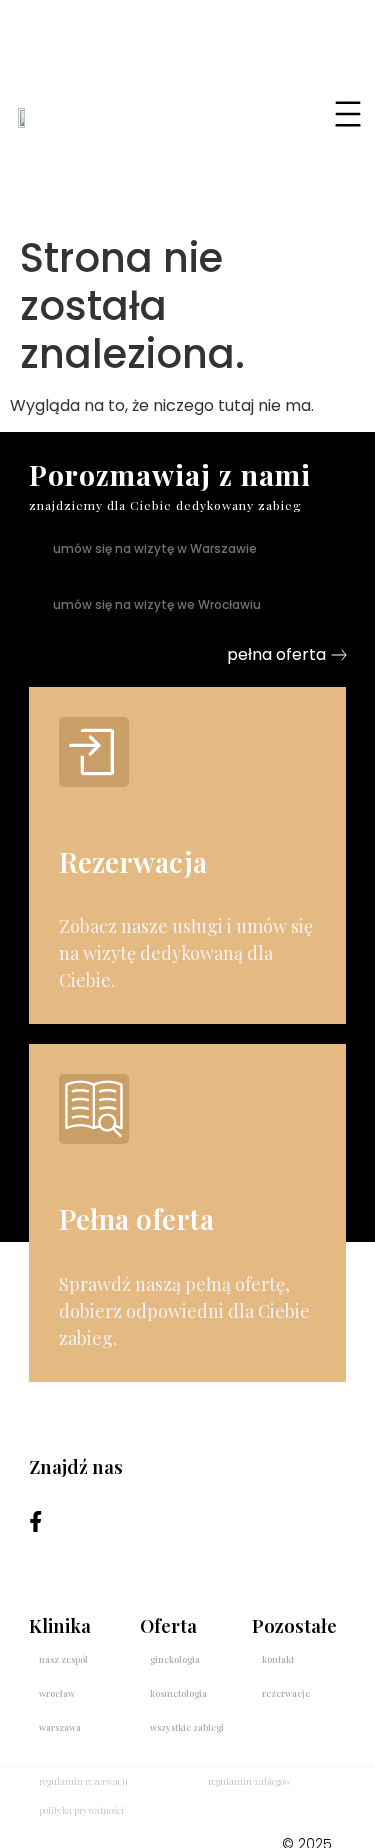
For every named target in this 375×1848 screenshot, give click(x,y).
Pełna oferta (136, 1218)
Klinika (60, 1625)
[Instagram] (91, 1522)
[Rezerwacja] (94, 752)
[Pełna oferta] (94, 1109)
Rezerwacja (133, 861)
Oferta (168, 1625)
